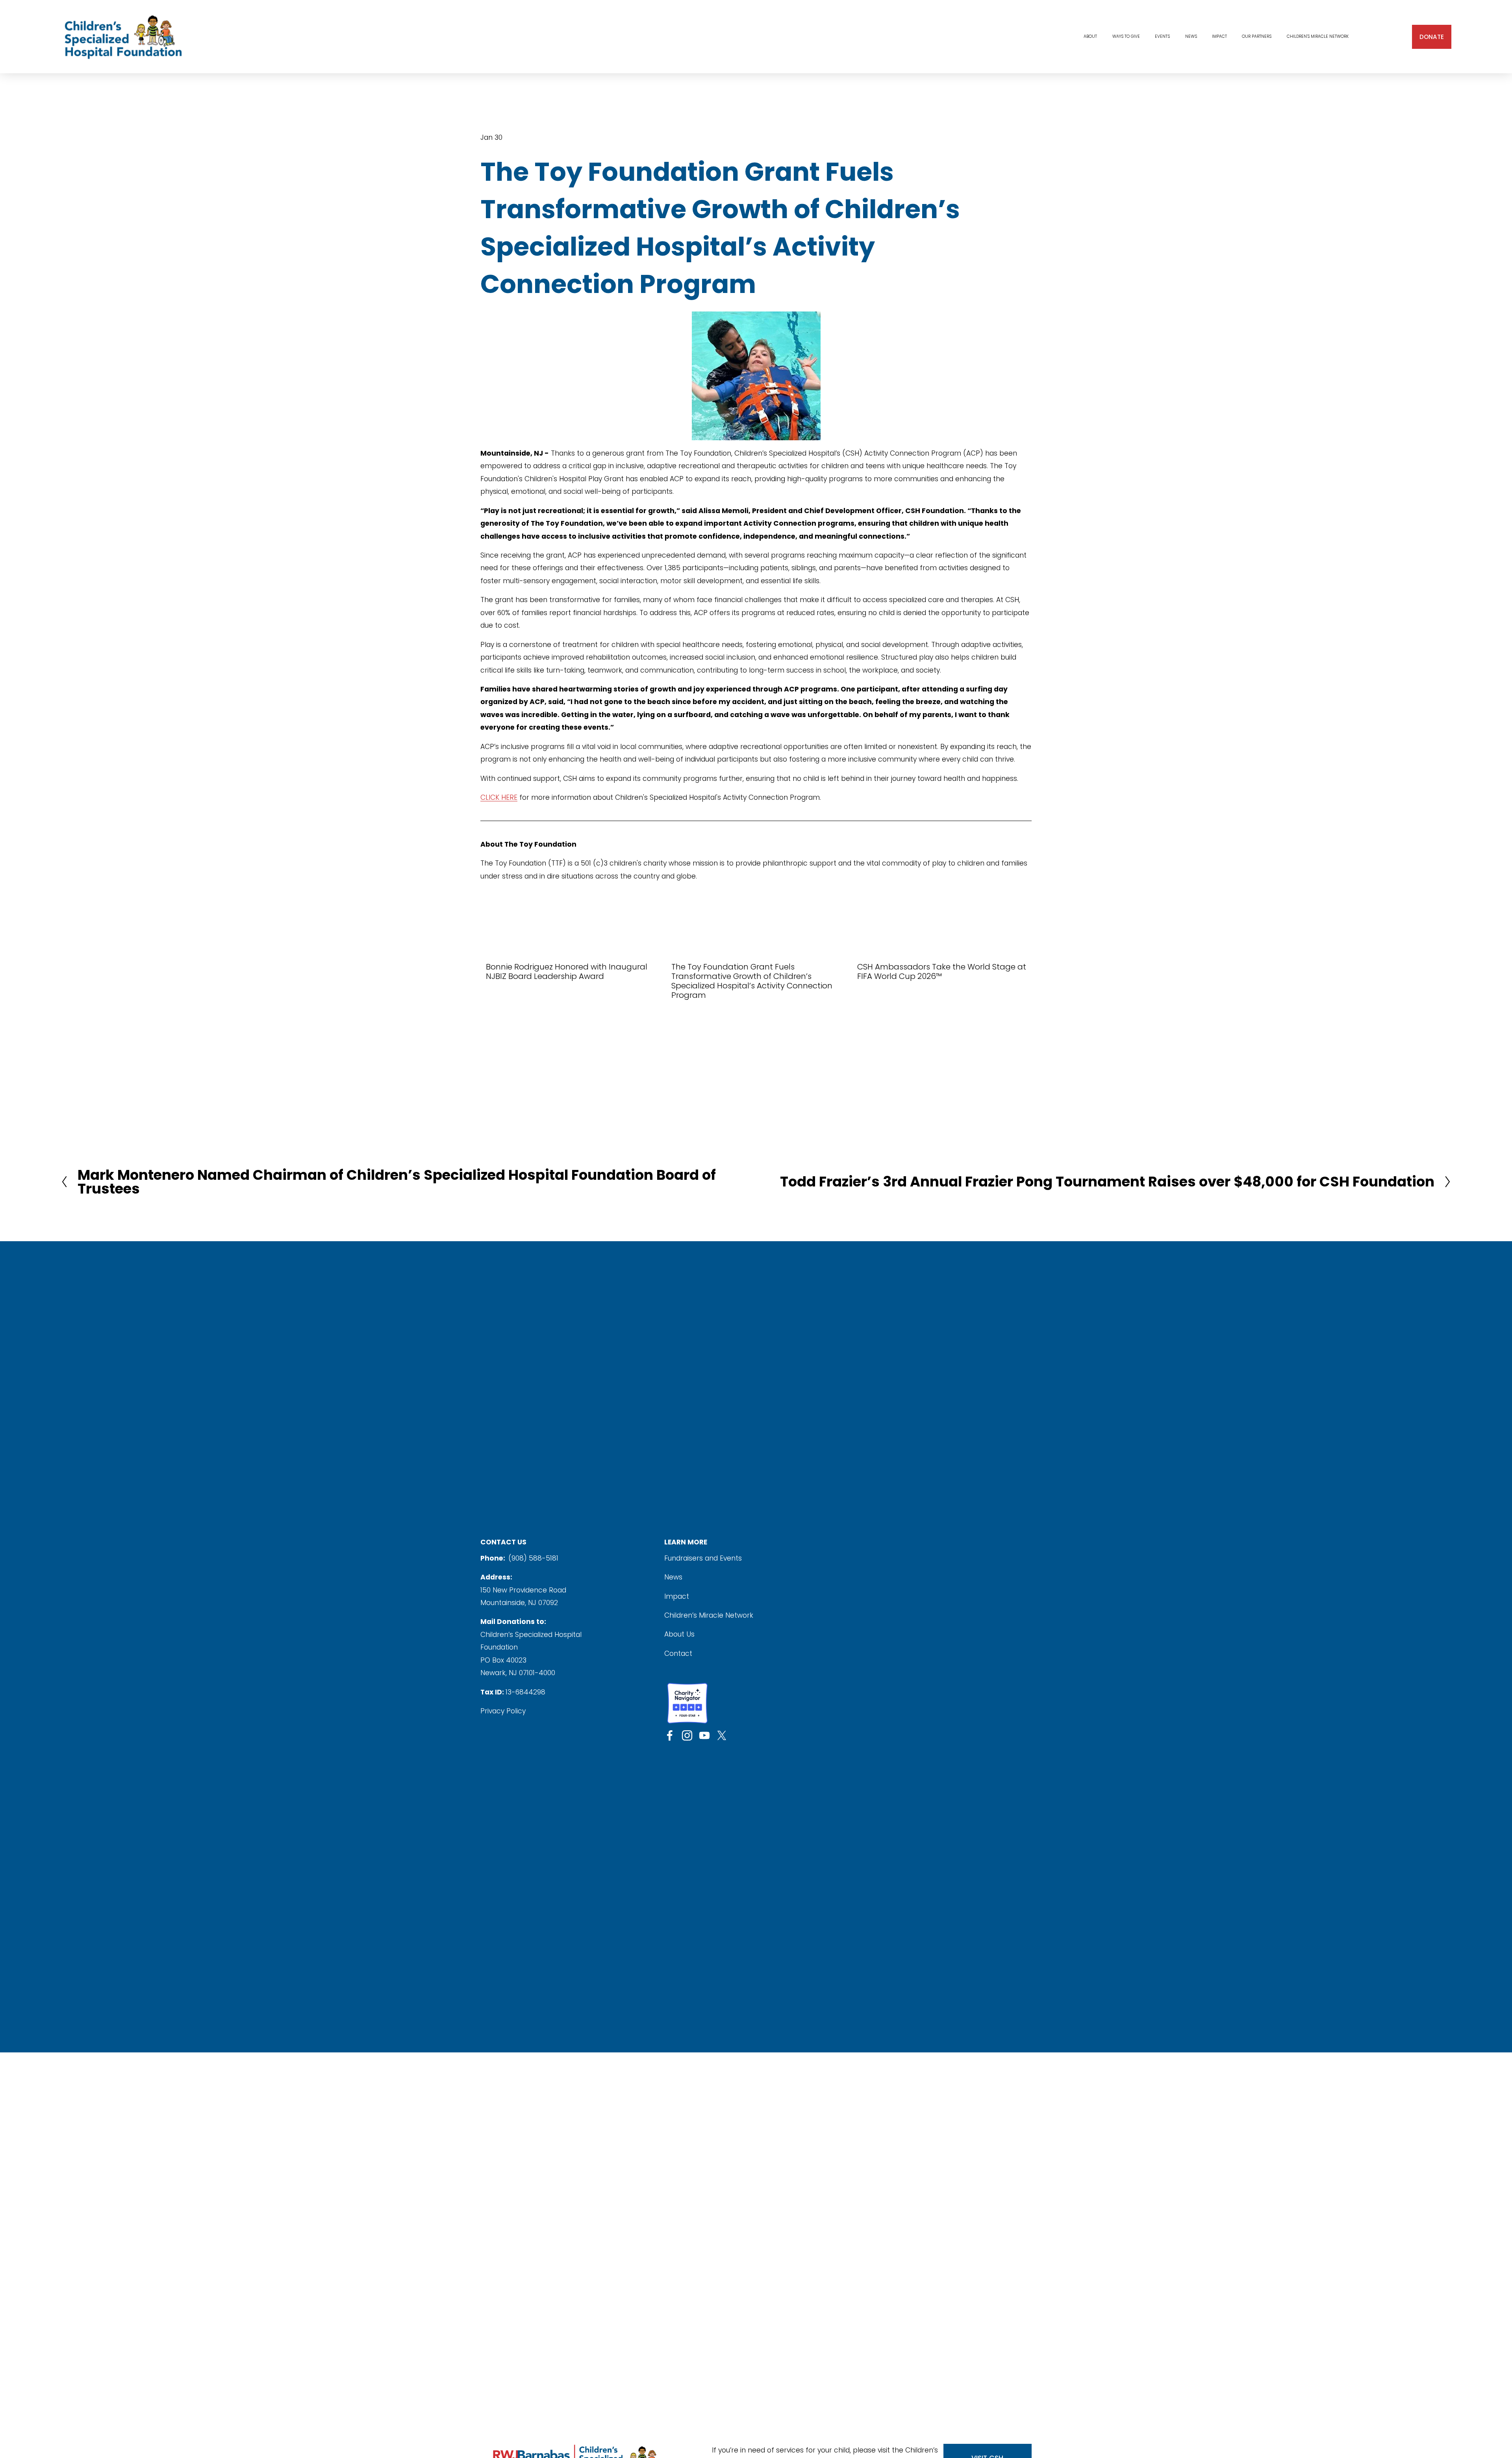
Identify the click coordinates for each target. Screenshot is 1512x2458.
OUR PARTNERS (1257, 36)
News (673, 1577)
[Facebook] (670, 1735)
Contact (678, 1653)
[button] (1018, 931)
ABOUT (1090, 36)
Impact (677, 1596)
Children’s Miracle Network (709, 1615)
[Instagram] (687, 1735)
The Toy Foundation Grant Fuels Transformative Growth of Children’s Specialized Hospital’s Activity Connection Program (752, 981)
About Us (679, 1634)
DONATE (1432, 37)
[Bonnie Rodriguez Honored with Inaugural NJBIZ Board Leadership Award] (573, 948)
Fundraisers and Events (703, 1558)
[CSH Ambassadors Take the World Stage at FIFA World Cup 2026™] (944, 948)
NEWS (1191, 36)
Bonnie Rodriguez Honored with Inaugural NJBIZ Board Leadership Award (567, 971)
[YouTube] (704, 1735)
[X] (722, 1735)
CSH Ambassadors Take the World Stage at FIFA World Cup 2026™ (942, 971)
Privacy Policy (503, 1711)
